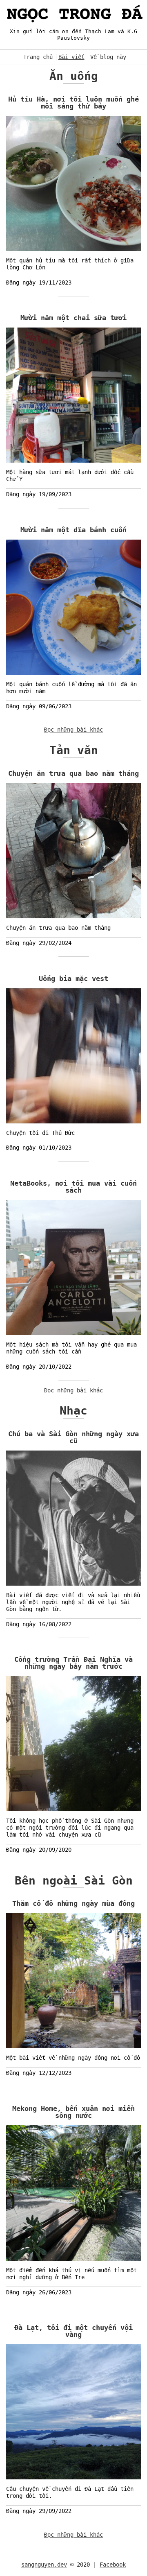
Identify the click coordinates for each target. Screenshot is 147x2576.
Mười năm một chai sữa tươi (73, 318)
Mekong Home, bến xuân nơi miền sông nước (73, 2112)
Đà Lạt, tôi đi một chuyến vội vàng (73, 2331)
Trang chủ (38, 57)
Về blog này (108, 57)
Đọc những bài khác (73, 730)
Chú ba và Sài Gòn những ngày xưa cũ (73, 1437)
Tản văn (74, 750)
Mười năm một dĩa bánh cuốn (73, 530)
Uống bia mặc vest (73, 978)
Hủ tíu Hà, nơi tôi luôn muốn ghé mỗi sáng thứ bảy (73, 103)
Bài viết (71, 57)
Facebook (113, 2565)
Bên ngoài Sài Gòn (74, 1881)
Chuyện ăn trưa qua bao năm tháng (73, 773)
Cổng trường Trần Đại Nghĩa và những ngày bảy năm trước (73, 1663)
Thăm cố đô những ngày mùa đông (73, 1903)
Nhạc (73, 1411)
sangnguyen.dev (44, 2565)
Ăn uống (74, 76)
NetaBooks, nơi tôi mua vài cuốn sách (73, 1187)
